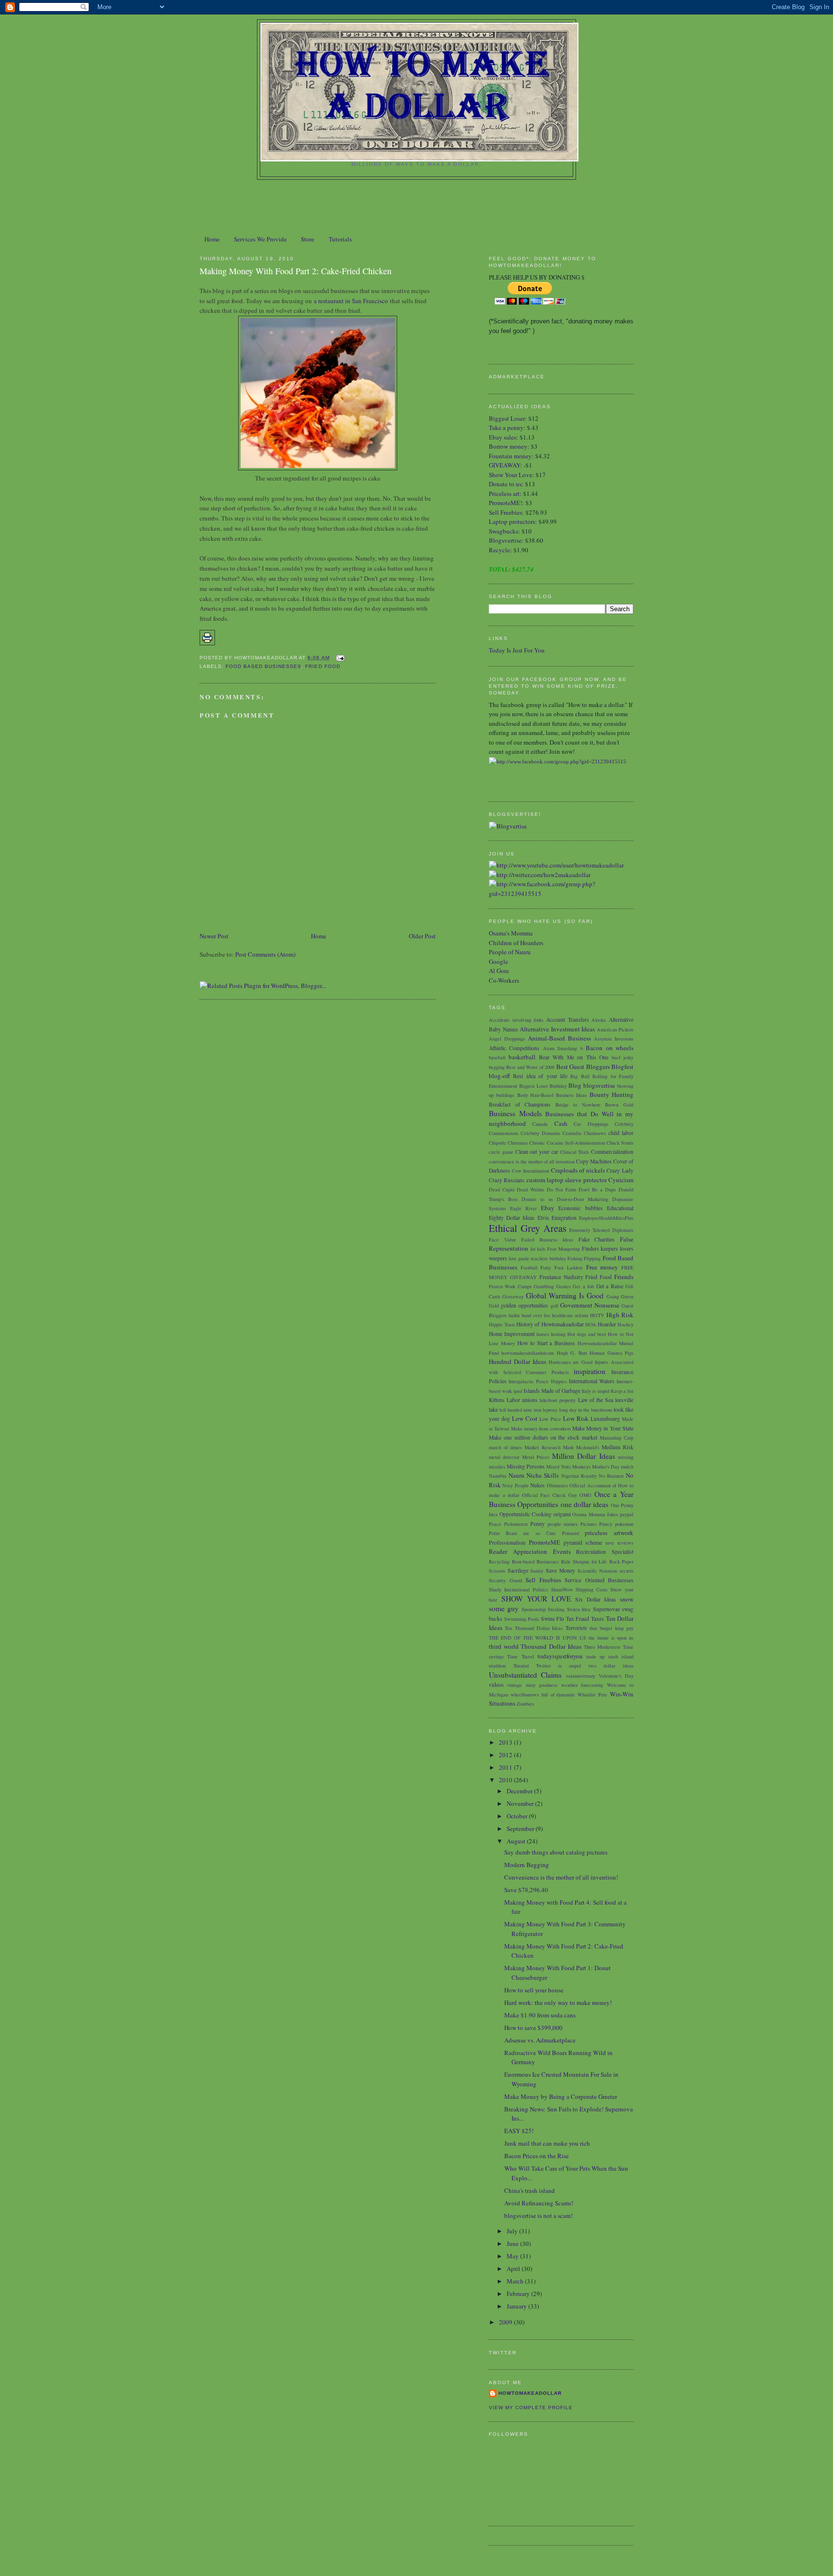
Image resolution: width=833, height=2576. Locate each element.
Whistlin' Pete (592, 1695)
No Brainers (611, 1476)
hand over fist (536, 1315)
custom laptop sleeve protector (567, 1180)
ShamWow (562, 1589)
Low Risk (576, 1418)
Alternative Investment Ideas (557, 1029)
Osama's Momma (511, 933)
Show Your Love (511, 475)
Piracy (606, 1524)
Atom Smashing (560, 1048)
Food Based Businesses (263, 666)
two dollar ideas (611, 1666)
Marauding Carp (617, 1438)
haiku (514, 1315)
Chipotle (497, 1143)
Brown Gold (619, 1105)
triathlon (497, 1666)
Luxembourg (605, 1419)
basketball (522, 1057)
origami (562, 1514)
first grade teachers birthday (537, 1258)
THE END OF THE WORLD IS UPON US (537, 1638)
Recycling (499, 1562)
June (513, 2243)
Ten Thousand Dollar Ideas (534, 1628)
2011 (506, 1767)
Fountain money (510, 456)
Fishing (575, 1258)
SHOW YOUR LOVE (536, 1599)
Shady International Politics (518, 1589)
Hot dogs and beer (587, 1334)
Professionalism (507, 1542)
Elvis (543, 1218)
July (513, 2231)
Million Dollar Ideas (584, 1456)
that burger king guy (611, 1628)
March (516, 2281)
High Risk (620, 1315)
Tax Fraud (578, 1619)
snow (627, 1599)
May (513, 2256)
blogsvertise (599, 1085)
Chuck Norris (620, 1143)
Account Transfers (568, 1020)
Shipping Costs (591, 1589)
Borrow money (508, 446)
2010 (506, 1780)
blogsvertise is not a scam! (538, 2216)
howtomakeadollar (530, 2393)
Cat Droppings (591, 1124)
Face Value (503, 1240)
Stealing (556, 1609)
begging (497, 1067)
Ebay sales (503, 437)
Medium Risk (618, 1447)
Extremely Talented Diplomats (601, 1230)
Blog (575, 1085)
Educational (620, 1208)
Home (212, 239)
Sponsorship (534, 1609)
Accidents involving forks (516, 1020)
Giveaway (513, 1296)
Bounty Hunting (611, 1094)
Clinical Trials (575, 1152)
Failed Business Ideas (547, 1240)
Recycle (499, 550)
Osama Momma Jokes (595, 1514)
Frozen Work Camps (510, 1286)
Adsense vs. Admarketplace (540, 2040)
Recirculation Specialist (605, 1552)
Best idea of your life (540, 1076)
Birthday (558, 1086)
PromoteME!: (507, 503)
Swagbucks (504, 531)
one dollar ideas (585, 1504)
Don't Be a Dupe (597, 1189)
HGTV (597, 1315)
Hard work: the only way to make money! (558, 2002)
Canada (540, 1124)
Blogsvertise (505, 540)
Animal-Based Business (559, 1038)
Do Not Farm (561, 1189)
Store (308, 239)
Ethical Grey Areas (528, 1228)
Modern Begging (527, 1865)
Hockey (625, 1324)
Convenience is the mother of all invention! (561, 1877)
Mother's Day (606, 1467)
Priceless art (504, 494)
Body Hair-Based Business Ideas (552, 1095)
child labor (621, 1133)
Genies (564, 1286)
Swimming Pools (522, 1619)
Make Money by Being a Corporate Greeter (561, 2096)
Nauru (517, 1475)
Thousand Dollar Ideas (551, 1646)
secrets (626, 1571)
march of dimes (505, 1447)
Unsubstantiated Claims (525, 1675)
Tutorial (521, 1666)
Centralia (572, 1133)
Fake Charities (597, 1239)
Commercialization (612, 1152)
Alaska (599, 1020)
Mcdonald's (588, 1447)
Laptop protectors (512, 521)
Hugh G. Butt (572, 1353)
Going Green (620, 1296)
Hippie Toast (502, 1324)
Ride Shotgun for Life (584, 1562)
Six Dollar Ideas (596, 1599)
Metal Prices (536, 1457)
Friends (624, 1277)
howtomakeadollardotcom (528, 1353)
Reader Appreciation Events (530, 1551)
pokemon (624, 1524)
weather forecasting (582, 1685)
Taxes (598, 1619)
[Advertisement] (416, 206)
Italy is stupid (596, 1391)
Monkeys (581, 1467)
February (519, 2294)
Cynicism (621, 1180)
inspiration (590, 1371)
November (521, 1803)
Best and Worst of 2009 (530, 1067)
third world (504, 1646)
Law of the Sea (596, 1400)
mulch (627, 1467)
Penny (537, 1524)
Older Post (422, 936)
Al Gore (499, 971)
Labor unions (522, 1400)
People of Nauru (510, 952)
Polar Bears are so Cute (522, 1533)
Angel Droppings (507, 1039)
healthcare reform (570, 1315)
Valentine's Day (616, 1676)
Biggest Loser (507, 418)
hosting (558, 1334)
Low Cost (525, 1418)
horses (543, 1334)
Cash (561, 1123)
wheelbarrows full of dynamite (543, 1695)
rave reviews (619, 1543)
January (517, 2306)
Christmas (518, 1143)
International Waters (592, 1381)
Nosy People (515, 1485)
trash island (621, 1656)
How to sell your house (534, 1990)
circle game (501, 1152)
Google (498, 961)
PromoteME (544, 1542)
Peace (495, 1524)
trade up (595, 1656)
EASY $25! (519, 2131)
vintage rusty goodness (532, 1685)
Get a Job (583, 1286)
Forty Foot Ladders (561, 1268)
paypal (627, 1514)
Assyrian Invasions (614, 1039)
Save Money (560, 1570)
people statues (563, 1524)
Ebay (548, 1208)
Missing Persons (526, 1466)
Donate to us (505, 484)
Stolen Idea (579, 1609)
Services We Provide (260, 239)
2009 (506, 2322)
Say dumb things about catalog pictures (556, 1852)
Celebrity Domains (540, 1133)
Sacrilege (518, 1570)
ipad (518, 1391)
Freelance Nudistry (561, 1277)
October (518, 1816)
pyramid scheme (583, 1542)
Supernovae (606, 1609)
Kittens (497, 1400)
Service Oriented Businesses (599, 1580)
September (521, 1829)
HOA (591, 1324)
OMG (585, 1495)
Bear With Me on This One (574, 1057)
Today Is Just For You (517, 650)
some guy (504, 1608)
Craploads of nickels (578, 1170)
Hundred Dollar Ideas (517, 1361)
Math (568, 1447)
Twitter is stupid (558, 1666)
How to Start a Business (546, 1343)
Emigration (564, 1218)
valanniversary (581, 1676)
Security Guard (505, 1580)
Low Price (550, 1419)
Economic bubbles (581, 1208)
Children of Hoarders (516, 943)
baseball (497, 1057)
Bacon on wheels (610, 1048)
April (514, 2269)
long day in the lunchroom (586, 1410)
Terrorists (576, 1628)
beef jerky (623, 1057)
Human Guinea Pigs (611, 1353)
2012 (506, 1755)
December (520, 1791)
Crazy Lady (620, 1170)
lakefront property (558, 1400)
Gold (494, 1306)
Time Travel (520, 1656)
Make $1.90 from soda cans (540, 2015)
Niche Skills (543, 1475)
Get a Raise (610, 1286)
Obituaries (557, 1485)
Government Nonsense (590, 1305)
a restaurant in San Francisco (351, 301)
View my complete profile (531, 2408)
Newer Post (214, 936)
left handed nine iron (520, 1410)
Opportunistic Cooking (526, 1514)
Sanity (537, 1571)
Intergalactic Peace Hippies (537, 1381)
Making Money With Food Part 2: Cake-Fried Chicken (296, 271)
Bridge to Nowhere (578, 1105)
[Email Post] (339, 658)
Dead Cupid (502, 1189)
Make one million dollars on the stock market (543, 1437)
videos (496, 1685)
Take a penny (506, 427)
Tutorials (340, 239)
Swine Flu (553, 1619)
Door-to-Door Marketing (583, 1199)
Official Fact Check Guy (550, 1495)
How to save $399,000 (533, 2028)
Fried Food (322, 666)
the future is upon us (611, 1638)
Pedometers (516, 1524)
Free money (602, 1267)
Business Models (515, 1113)
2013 (506, 1742)
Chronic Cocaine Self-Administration (567, 1143)
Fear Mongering (564, 1249)
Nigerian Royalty (579, 1476)
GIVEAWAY (504, 465)
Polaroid (571, 1533)
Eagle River (524, 1208)
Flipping (592, 1258)
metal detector (504, 1457)
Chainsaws (595, 1133)
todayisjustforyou (560, 1656)
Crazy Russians (507, 1180)
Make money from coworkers (541, 1428)
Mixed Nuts (558, 1467)
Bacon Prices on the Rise (537, 2156)
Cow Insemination (531, 1171)
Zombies (525, 1704)
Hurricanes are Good (571, 1362)
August (517, 1841)
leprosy (550, 1410)
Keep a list (622, 1391)
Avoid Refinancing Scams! (539, 2203)
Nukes (537, 1485)
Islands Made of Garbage (552, 1391)
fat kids (538, 1249)
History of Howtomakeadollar (550, 1324)
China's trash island (530, 2190)
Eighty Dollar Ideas (512, 1218)
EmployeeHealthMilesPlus (606, 1218)
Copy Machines (594, 1161)
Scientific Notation (598, 1571)
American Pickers (615, 1029)
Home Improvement (512, 1334)
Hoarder (607, 1324)
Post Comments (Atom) (265, 954)
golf (554, 1306)
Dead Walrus (531, 1189)
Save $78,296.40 (526, 1890)
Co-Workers (504, 980)
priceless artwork (609, 1533)
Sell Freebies (505, 512)
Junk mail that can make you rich (547, 2143)
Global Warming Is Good (565, 1295)
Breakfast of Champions (520, 1104)
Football (529, 1268)
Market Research (542, 1447)
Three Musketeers (602, 1647)
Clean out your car (537, 1152)
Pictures (589, 1524)
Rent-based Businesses (536, 1562)
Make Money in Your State (603, 1428)
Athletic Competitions (514, 1048)
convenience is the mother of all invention (532, 1161)
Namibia (498, 1476)
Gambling (544, 1286)
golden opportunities (524, 1305)
